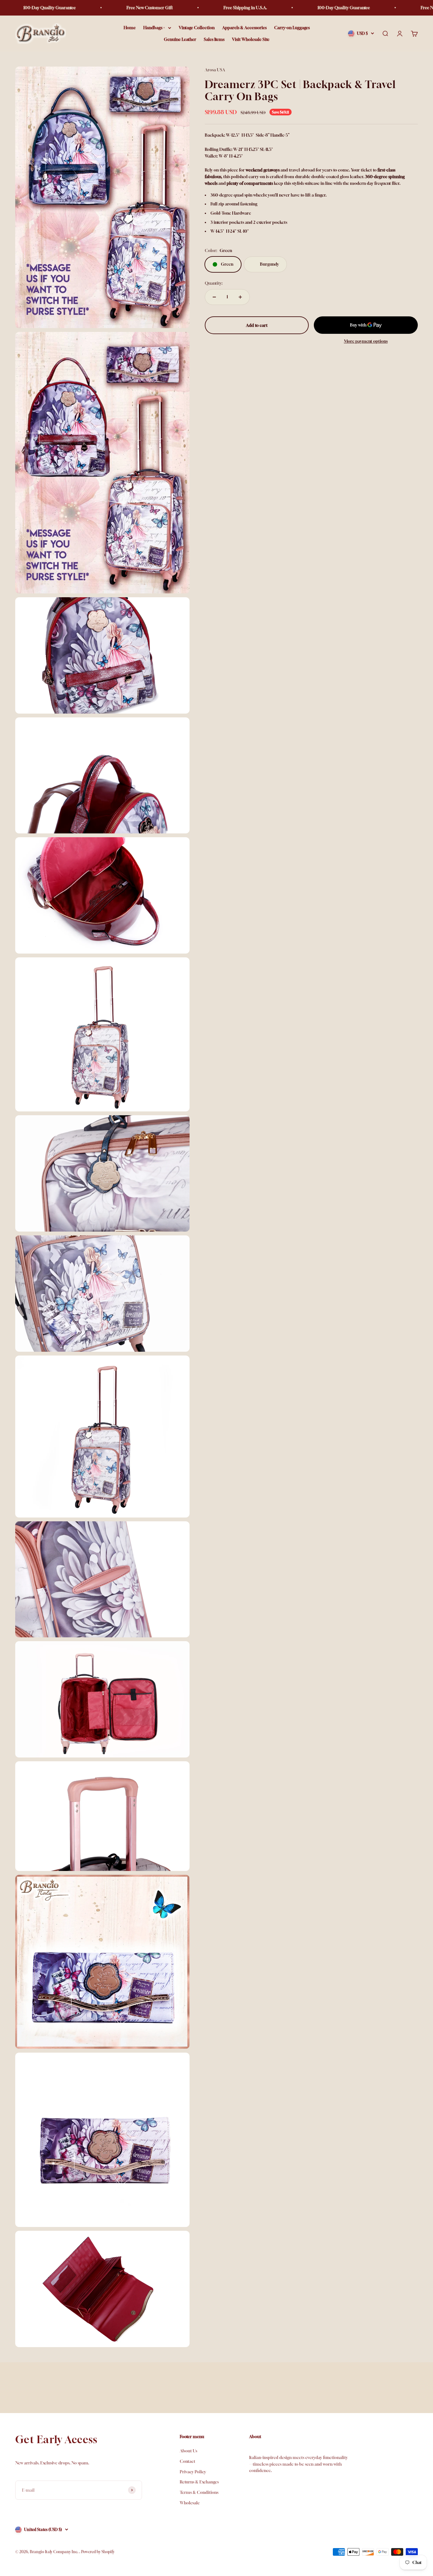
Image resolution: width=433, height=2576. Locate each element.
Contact (187, 2461)
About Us (188, 2451)
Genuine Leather (180, 39)
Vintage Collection (197, 28)
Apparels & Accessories (244, 28)
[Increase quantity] (240, 297)
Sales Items (214, 39)
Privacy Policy (193, 2472)
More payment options (366, 341)
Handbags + (154, 28)
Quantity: (214, 283)
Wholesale (190, 2503)
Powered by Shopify (98, 2552)
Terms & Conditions (199, 2492)
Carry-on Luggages (292, 28)
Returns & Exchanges (199, 2482)
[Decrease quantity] (214, 297)
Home (130, 28)
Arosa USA (215, 70)
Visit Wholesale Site (251, 39)
